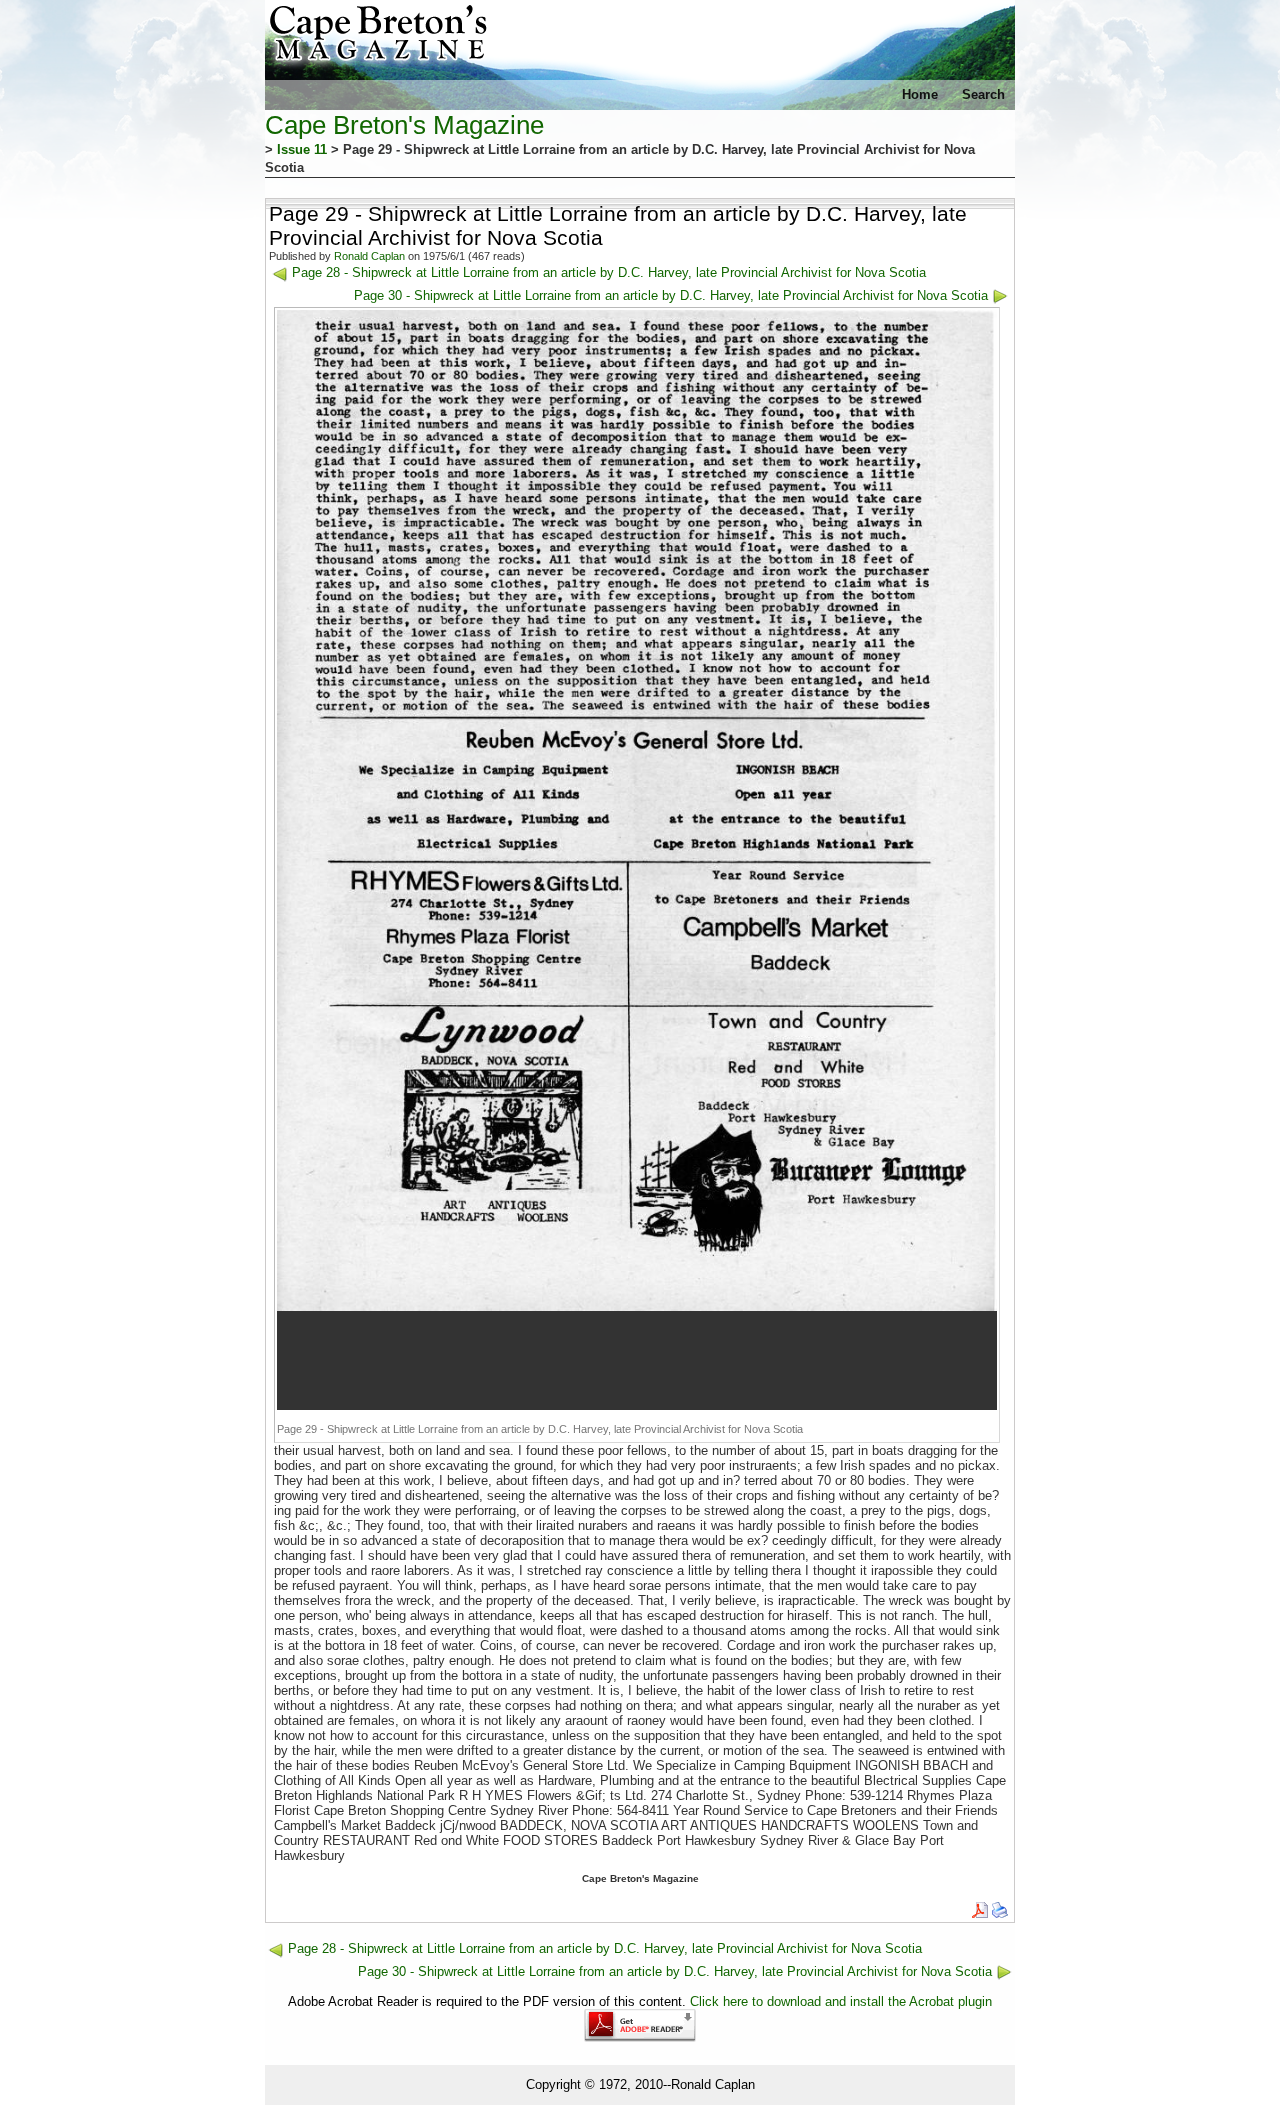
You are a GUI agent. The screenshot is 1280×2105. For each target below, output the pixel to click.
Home (920, 94)
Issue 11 (302, 149)
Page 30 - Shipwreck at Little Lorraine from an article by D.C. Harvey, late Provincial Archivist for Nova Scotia (671, 295)
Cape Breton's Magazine (404, 125)
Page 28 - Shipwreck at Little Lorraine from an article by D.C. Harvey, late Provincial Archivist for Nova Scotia (609, 272)
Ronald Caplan (369, 256)
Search (983, 94)
